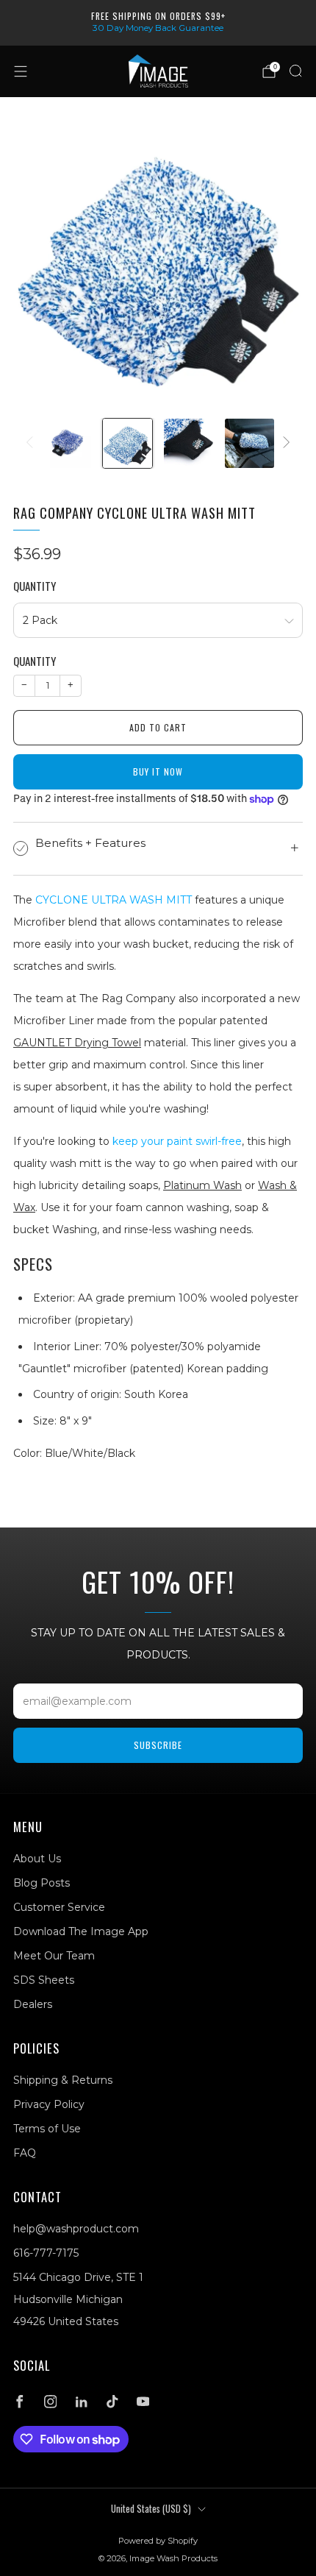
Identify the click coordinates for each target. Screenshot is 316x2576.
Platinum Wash (202, 1185)
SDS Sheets (44, 1980)
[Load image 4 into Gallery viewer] (249, 443)
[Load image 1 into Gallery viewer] (67, 443)
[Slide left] (32, 443)
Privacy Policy (49, 2104)
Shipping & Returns (63, 2080)
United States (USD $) (151, 2509)
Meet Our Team (54, 1956)
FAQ (25, 2153)
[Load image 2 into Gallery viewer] (128, 443)
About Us (37, 1859)
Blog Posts (42, 1883)
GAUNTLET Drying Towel (77, 1043)
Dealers (33, 2004)
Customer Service (59, 1907)
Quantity (35, 586)
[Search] (295, 71)
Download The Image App (81, 1931)
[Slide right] (284, 443)
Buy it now (158, 771)
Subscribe (158, 1745)
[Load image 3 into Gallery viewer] (188, 443)
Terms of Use (47, 2129)
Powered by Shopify (158, 2541)
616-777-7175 (46, 2253)
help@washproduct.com (76, 2229)
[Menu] (21, 71)
